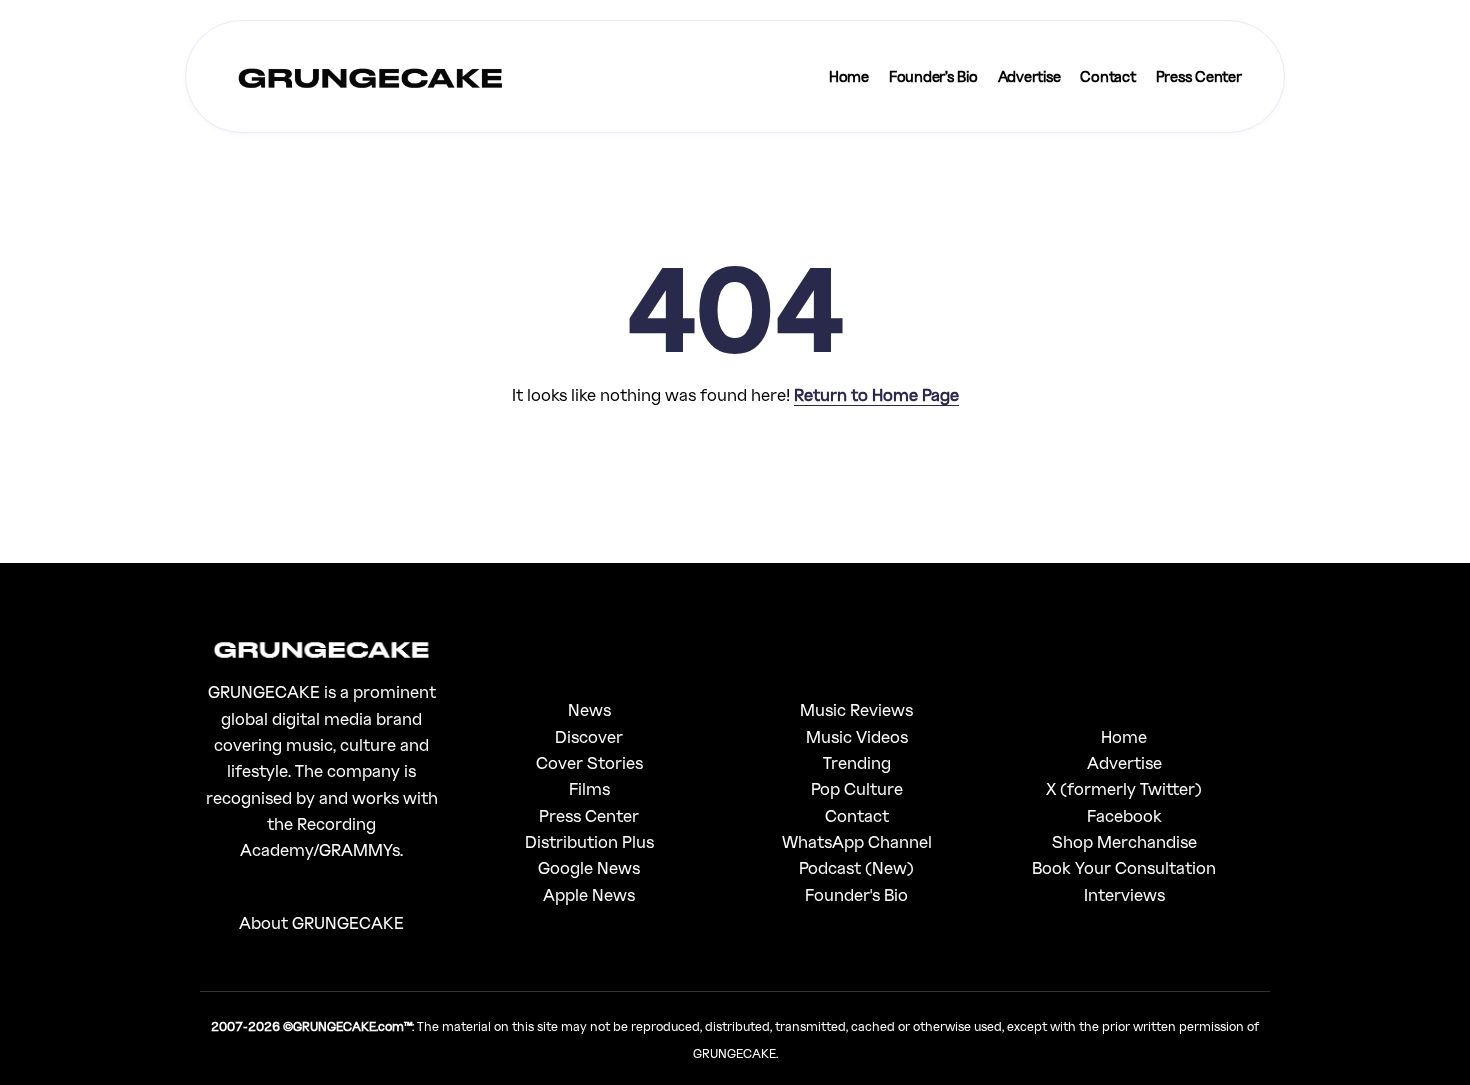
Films (589, 788)
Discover (589, 736)
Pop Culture (857, 788)
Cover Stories (589, 762)
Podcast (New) (856, 867)
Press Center (589, 815)
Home (1124, 736)
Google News (589, 867)
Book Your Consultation (1124, 867)
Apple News (589, 894)
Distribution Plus (589, 841)
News (589, 709)
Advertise (1124, 762)
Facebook (1124, 815)
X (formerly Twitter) (1124, 788)
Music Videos (857, 736)
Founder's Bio (856, 894)
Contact (857, 815)
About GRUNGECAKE (321, 922)
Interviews (1124, 894)
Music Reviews (856, 709)
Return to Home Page (876, 394)
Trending (857, 762)
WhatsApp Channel (857, 841)
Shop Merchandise (1124, 841)
